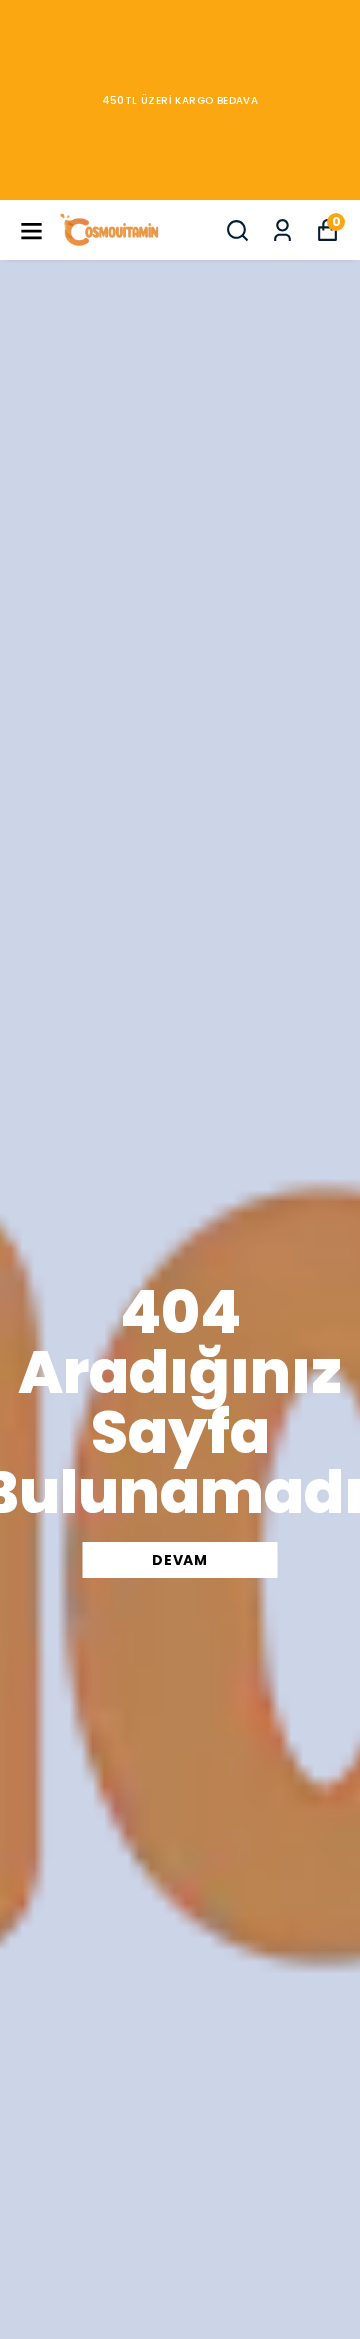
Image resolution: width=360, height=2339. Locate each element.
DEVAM (180, 1560)
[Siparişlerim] (282, 230)
